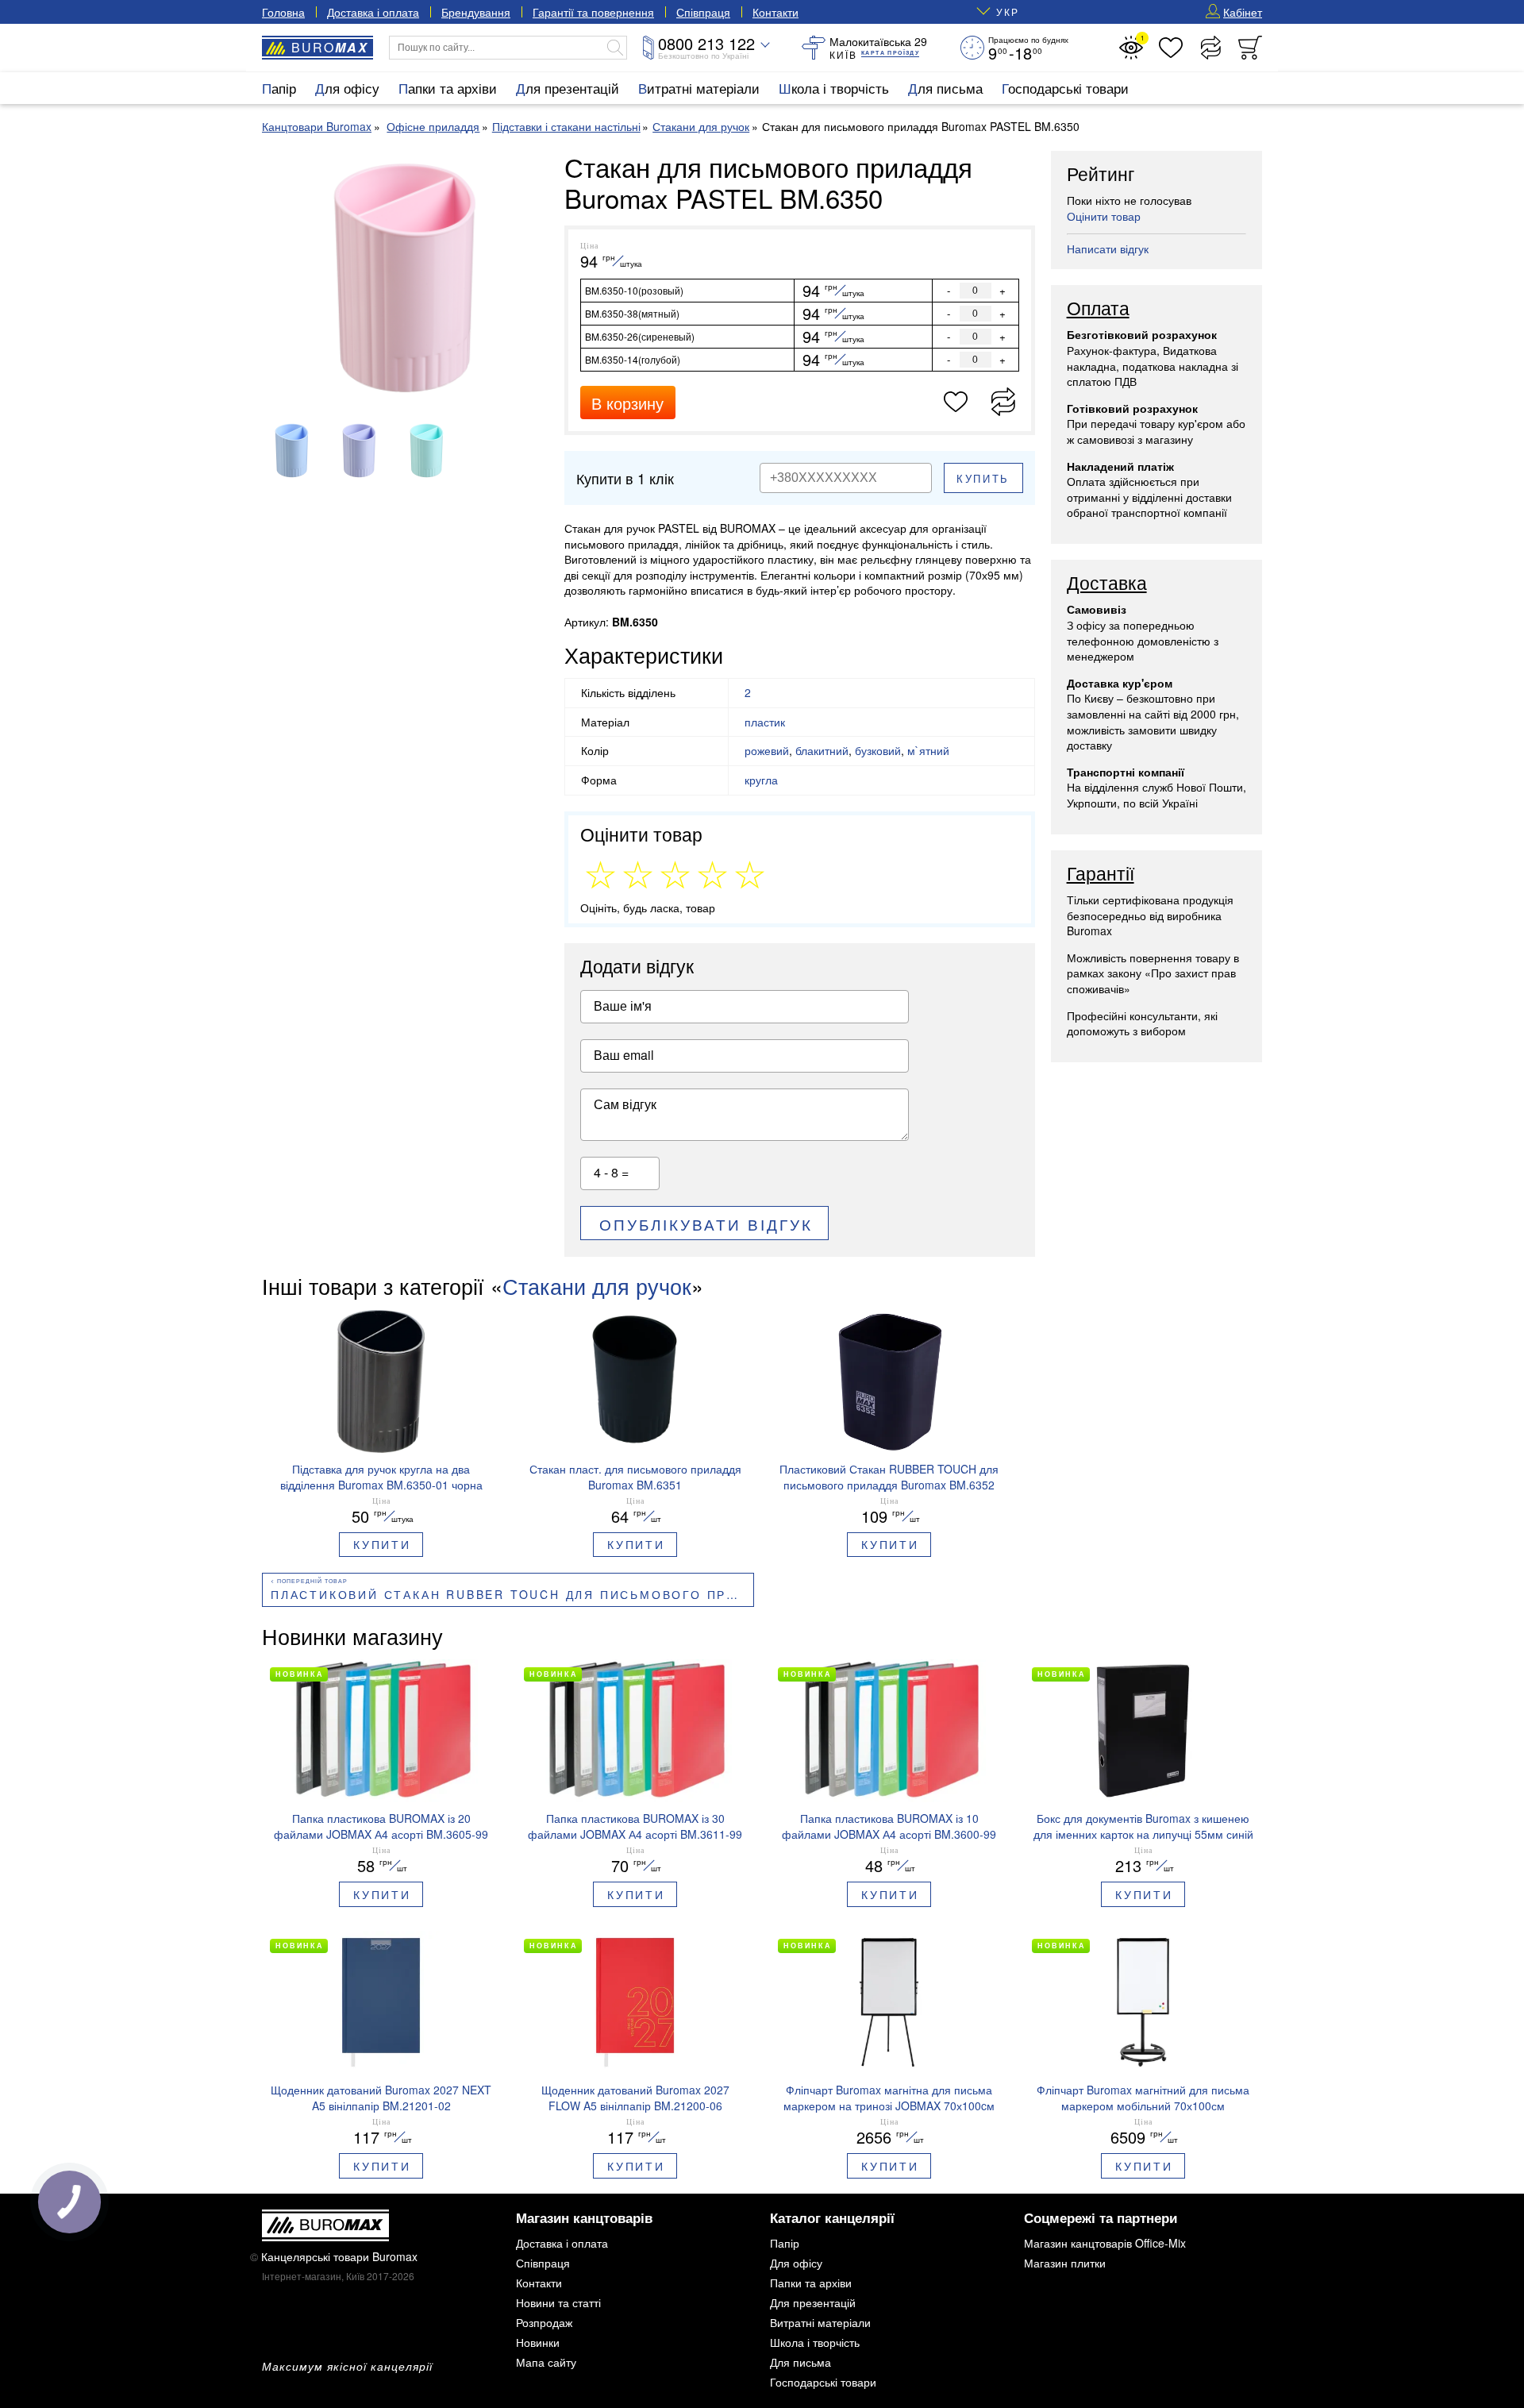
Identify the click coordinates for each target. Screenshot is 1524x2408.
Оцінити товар (1104, 216)
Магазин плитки (1065, 2263)
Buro (330, 47)
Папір (279, 88)
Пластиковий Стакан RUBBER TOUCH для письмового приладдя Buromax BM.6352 (512, 1594)
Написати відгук (1108, 249)
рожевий (767, 750)
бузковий (878, 750)
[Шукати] (615, 48)
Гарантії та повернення (593, 12)
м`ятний (928, 750)
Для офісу (347, 88)
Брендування (476, 12)
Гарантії (1101, 874)
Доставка (1107, 584)
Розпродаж (544, 2322)
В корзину (627, 403)
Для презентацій (568, 88)
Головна (283, 12)
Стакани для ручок (597, 1286)
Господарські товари (1065, 88)
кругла (761, 780)
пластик (765, 722)
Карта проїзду (890, 53)
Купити (382, 1544)
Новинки (538, 2342)
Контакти (775, 12)
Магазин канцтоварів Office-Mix (1105, 2243)
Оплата (1098, 309)
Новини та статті (558, 2302)
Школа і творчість (834, 88)
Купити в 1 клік (625, 478)
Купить (983, 478)
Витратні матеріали (699, 88)
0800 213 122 (706, 43)
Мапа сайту (546, 2362)
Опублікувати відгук (706, 1224)
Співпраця (703, 12)
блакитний (822, 750)
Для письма (945, 88)
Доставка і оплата (373, 12)
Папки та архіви (448, 88)
